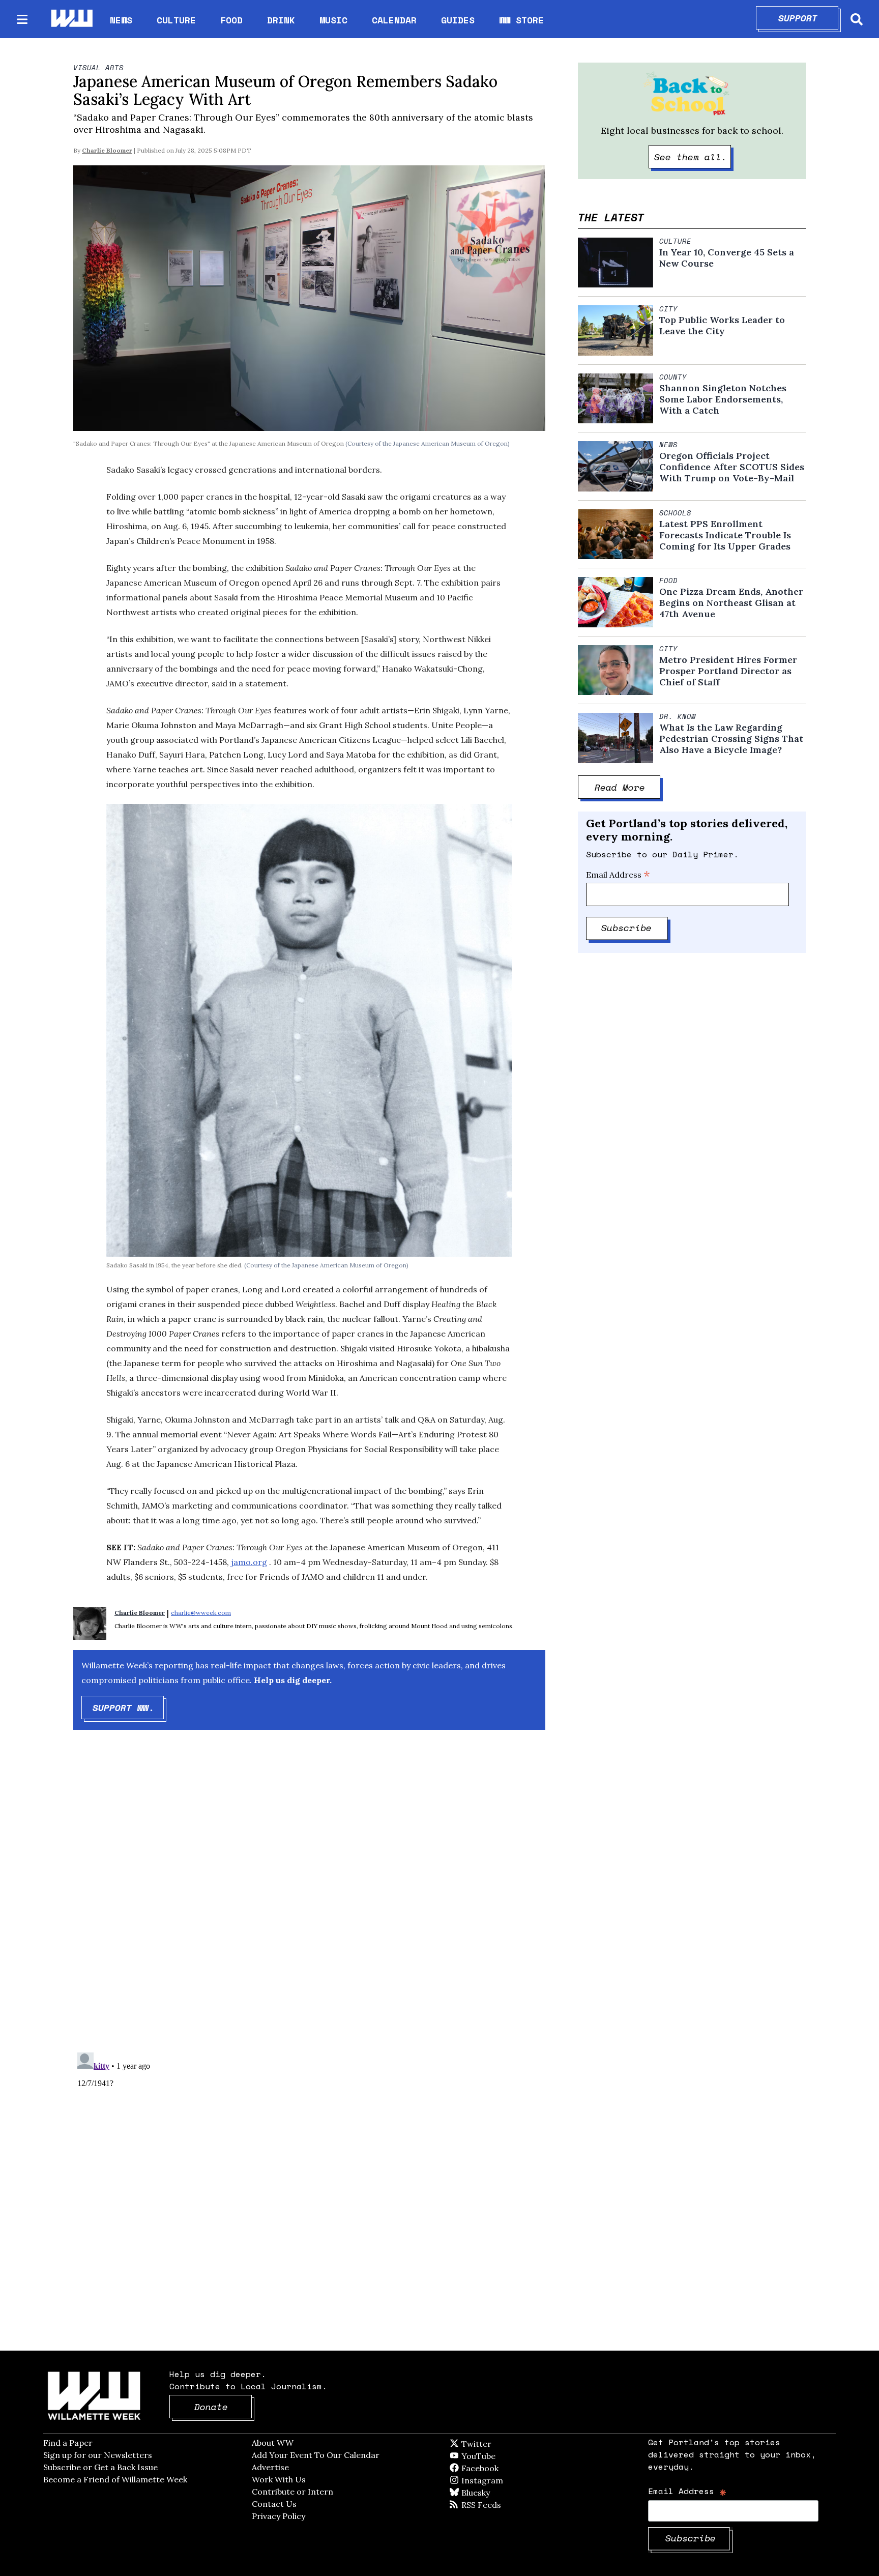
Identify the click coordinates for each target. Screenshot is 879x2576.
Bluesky (490, 2493)
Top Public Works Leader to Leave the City (722, 326)
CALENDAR (394, 20)
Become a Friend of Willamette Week (115, 2479)
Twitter (501, 2444)
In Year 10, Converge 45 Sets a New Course (727, 258)
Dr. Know (678, 716)
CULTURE (176, 20)
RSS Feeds (498, 2505)
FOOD (231, 20)
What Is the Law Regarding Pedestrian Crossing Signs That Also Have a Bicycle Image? (731, 739)
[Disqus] (309, 1900)
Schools (675, 513)
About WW (273, 2443)
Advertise (270, 2467)
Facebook (509, 2468)
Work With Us (279, 2479)
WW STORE (521, 20)
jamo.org (249, 1562)
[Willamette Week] (71, 19)
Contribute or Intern (292, 2492)
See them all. (693, 157)
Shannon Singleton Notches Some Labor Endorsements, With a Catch (723, 399)
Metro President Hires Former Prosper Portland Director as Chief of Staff (728, 671)
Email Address (618, 875)
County (673, 377)
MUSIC (333, 20)
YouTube (495, 2456)
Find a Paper (68, 2443)
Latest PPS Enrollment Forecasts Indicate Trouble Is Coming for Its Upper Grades (725, 535)
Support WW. (128, 1707)
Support (809, 18)
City (668, 309)
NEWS (121, 20)
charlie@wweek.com (201, 1613)
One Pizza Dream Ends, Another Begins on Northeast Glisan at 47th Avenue (731, 603)
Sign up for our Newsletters (98, 2455)
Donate (223, 2407)
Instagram (503, 2480)
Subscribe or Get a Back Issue (100, 2467)
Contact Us (274, 2504)
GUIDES (458, 20)
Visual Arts (98, 68)
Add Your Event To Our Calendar (316, 2455)
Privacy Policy (279, 2516)
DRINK (281, 20)
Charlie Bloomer (107, 150)
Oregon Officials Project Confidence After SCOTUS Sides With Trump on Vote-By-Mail (732, 467)
